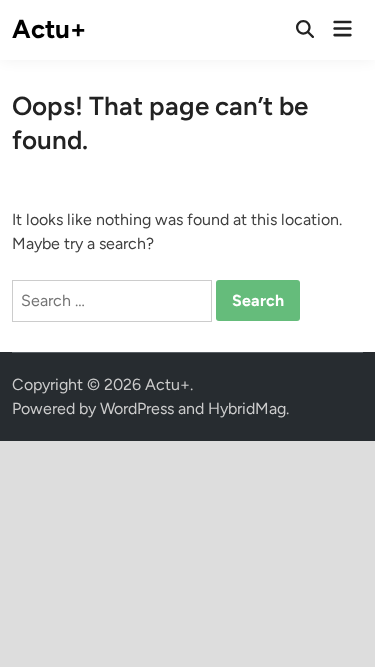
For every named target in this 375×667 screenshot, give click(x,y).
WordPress (137, 408)
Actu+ (49, 29)
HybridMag (247, 408)
